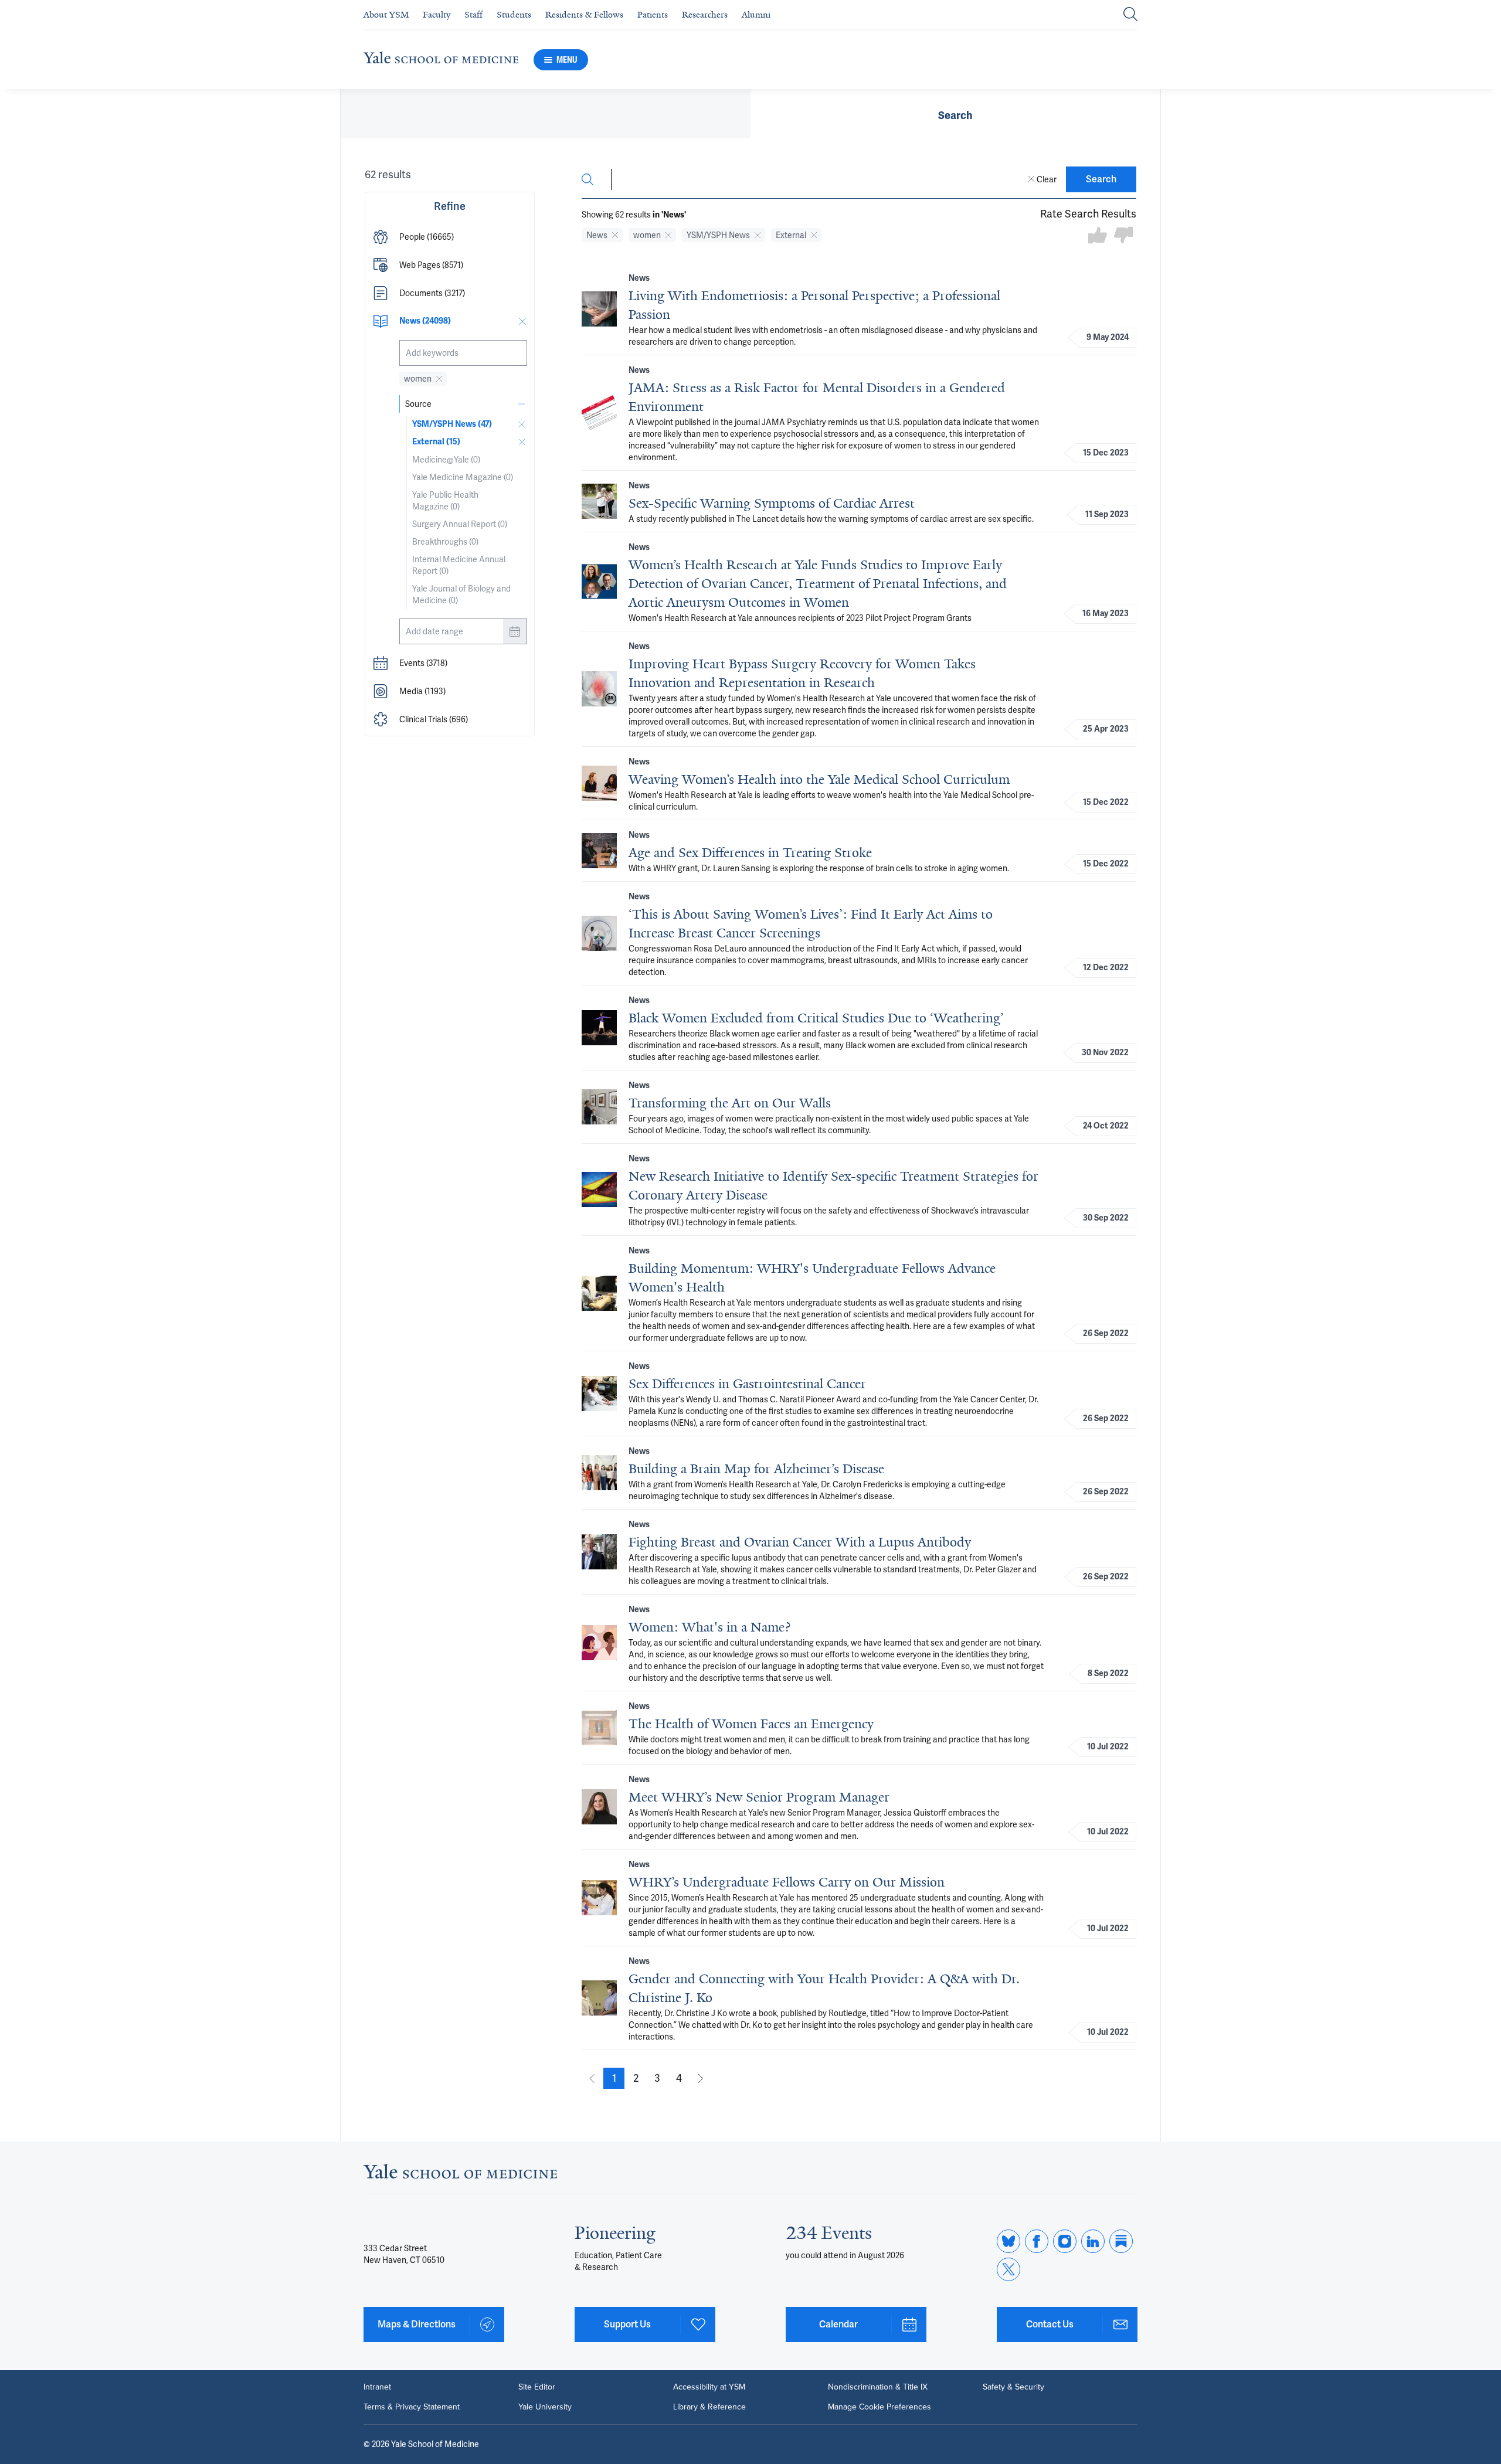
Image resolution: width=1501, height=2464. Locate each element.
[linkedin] (1093, 2241)
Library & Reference (709, 2407)
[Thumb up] (1098, 236)
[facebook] (1037, 2241)
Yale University (545, 2407)
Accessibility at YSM (709, 2387)
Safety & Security (1013, 2387)
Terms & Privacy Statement (412, 2407)
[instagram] (1065, 2241)
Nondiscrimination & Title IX (878, 2387)
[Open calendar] (515, 631)
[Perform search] (1130, 15)
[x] (1008, 2269)
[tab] (955, 114)
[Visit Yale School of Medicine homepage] (460, 2175)
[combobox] (463, 353)
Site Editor (537, 2387)
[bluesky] (1008, 2241)
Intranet (377, 2387)
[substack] (1121, 2241)
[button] (450, 237)
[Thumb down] (1123, 236)
